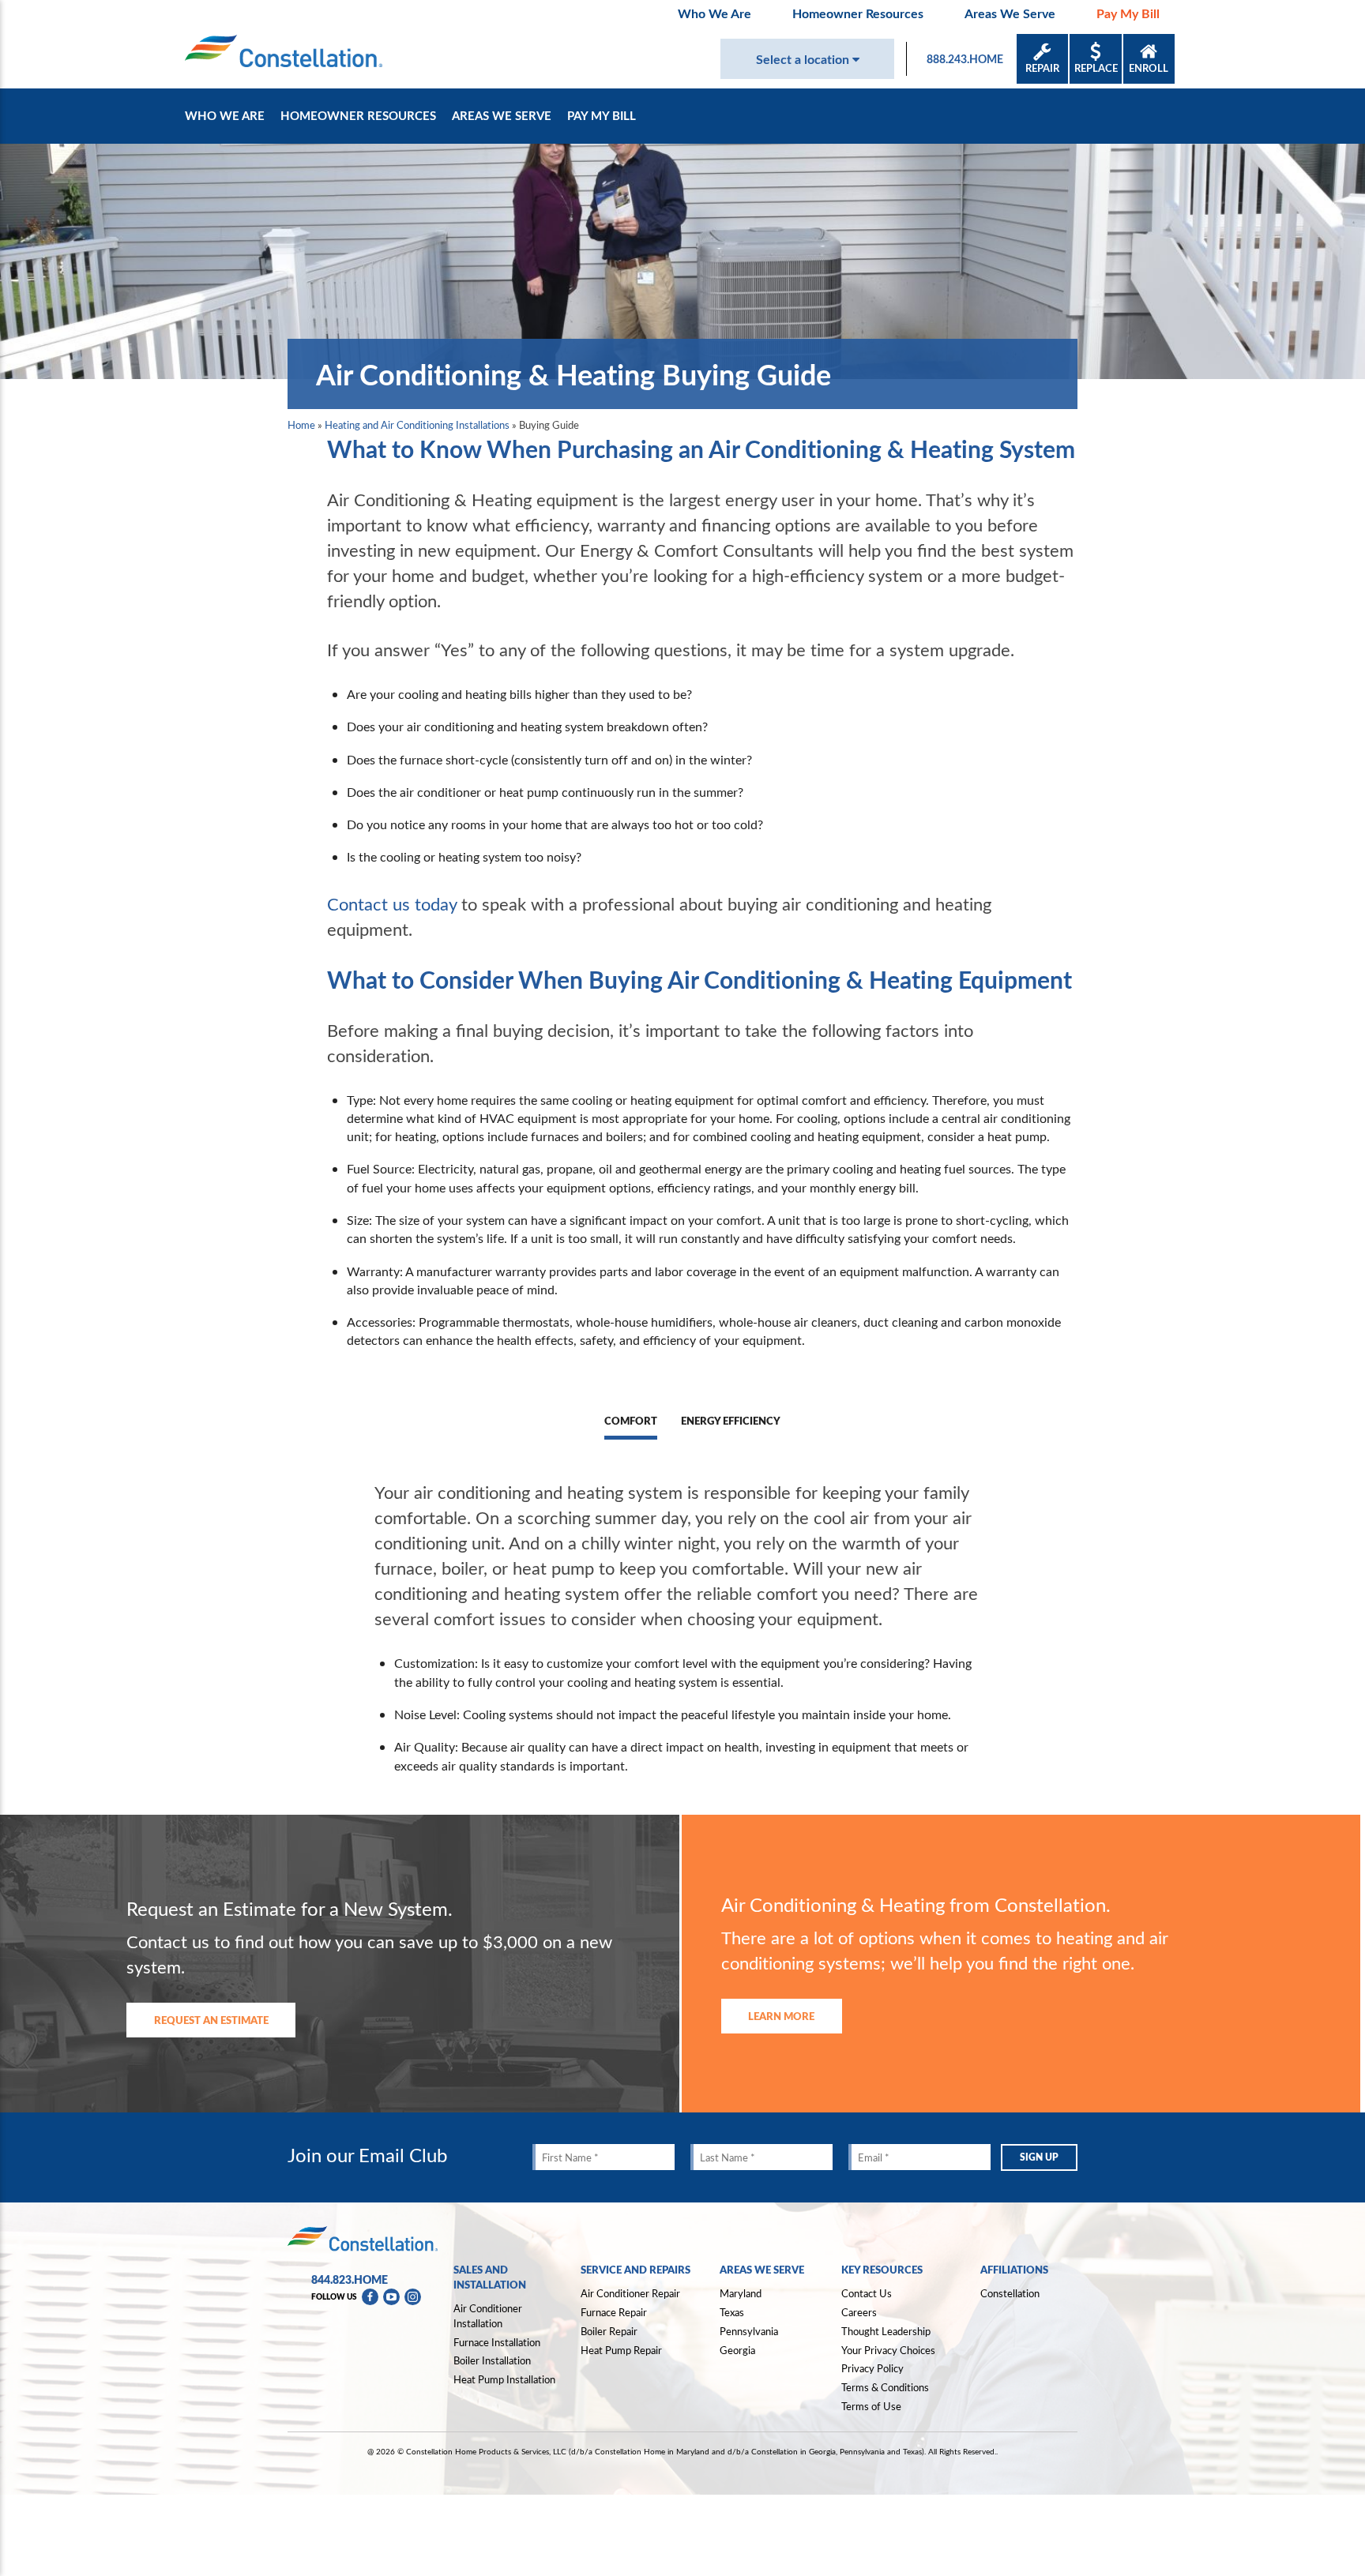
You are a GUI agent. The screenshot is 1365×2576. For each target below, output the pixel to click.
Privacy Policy (872, 2368)
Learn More (781, 2016)
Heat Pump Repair (621, 2350)
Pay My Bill (1128, 13)
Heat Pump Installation (504, 2379)
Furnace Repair (614, 2312)
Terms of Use (871, 2406)
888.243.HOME (965, 59)
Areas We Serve (1010, 13)
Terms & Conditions (885, 2387)
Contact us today (392, 903)
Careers (859, 2312)
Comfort (631, 1421)
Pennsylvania (749, 2331)
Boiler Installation (492, 2360)
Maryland (741, 2293)
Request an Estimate (211, 2020)
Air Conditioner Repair (630, 2293)
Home (301, 425)
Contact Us (867, 2293)
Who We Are (714, 13)
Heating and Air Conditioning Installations (417, 425)
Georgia (737, 2350)
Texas (732, 2312)
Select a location (804, 59)
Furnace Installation (497, 2342)
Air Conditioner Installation (488, 2316)
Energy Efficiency (731, 1421)
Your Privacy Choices (888, 2351)
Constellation (1010, 2293)
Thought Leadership (886, 2331)
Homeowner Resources (858, 13)
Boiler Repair (609, 2331)
